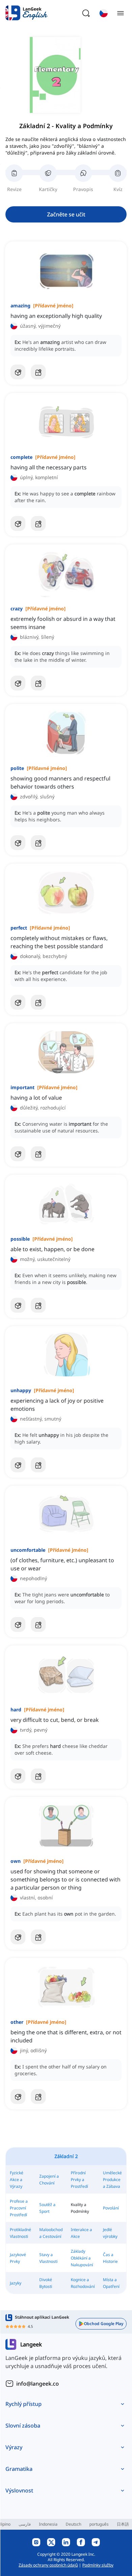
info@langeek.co (38, 2384)
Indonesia (48, 2524)
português (99, 2524)
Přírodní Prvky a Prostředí (79, 2180)
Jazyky (16, 2283)
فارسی (25, 2524)
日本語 (123, 2524)
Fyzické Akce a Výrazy (17, 2180)
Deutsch (73, 2524)
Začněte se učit (66, 214)
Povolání (111, 2208)
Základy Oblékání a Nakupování (82, 2258)
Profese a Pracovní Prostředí (19, 2208)
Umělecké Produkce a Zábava (112, 2180)
